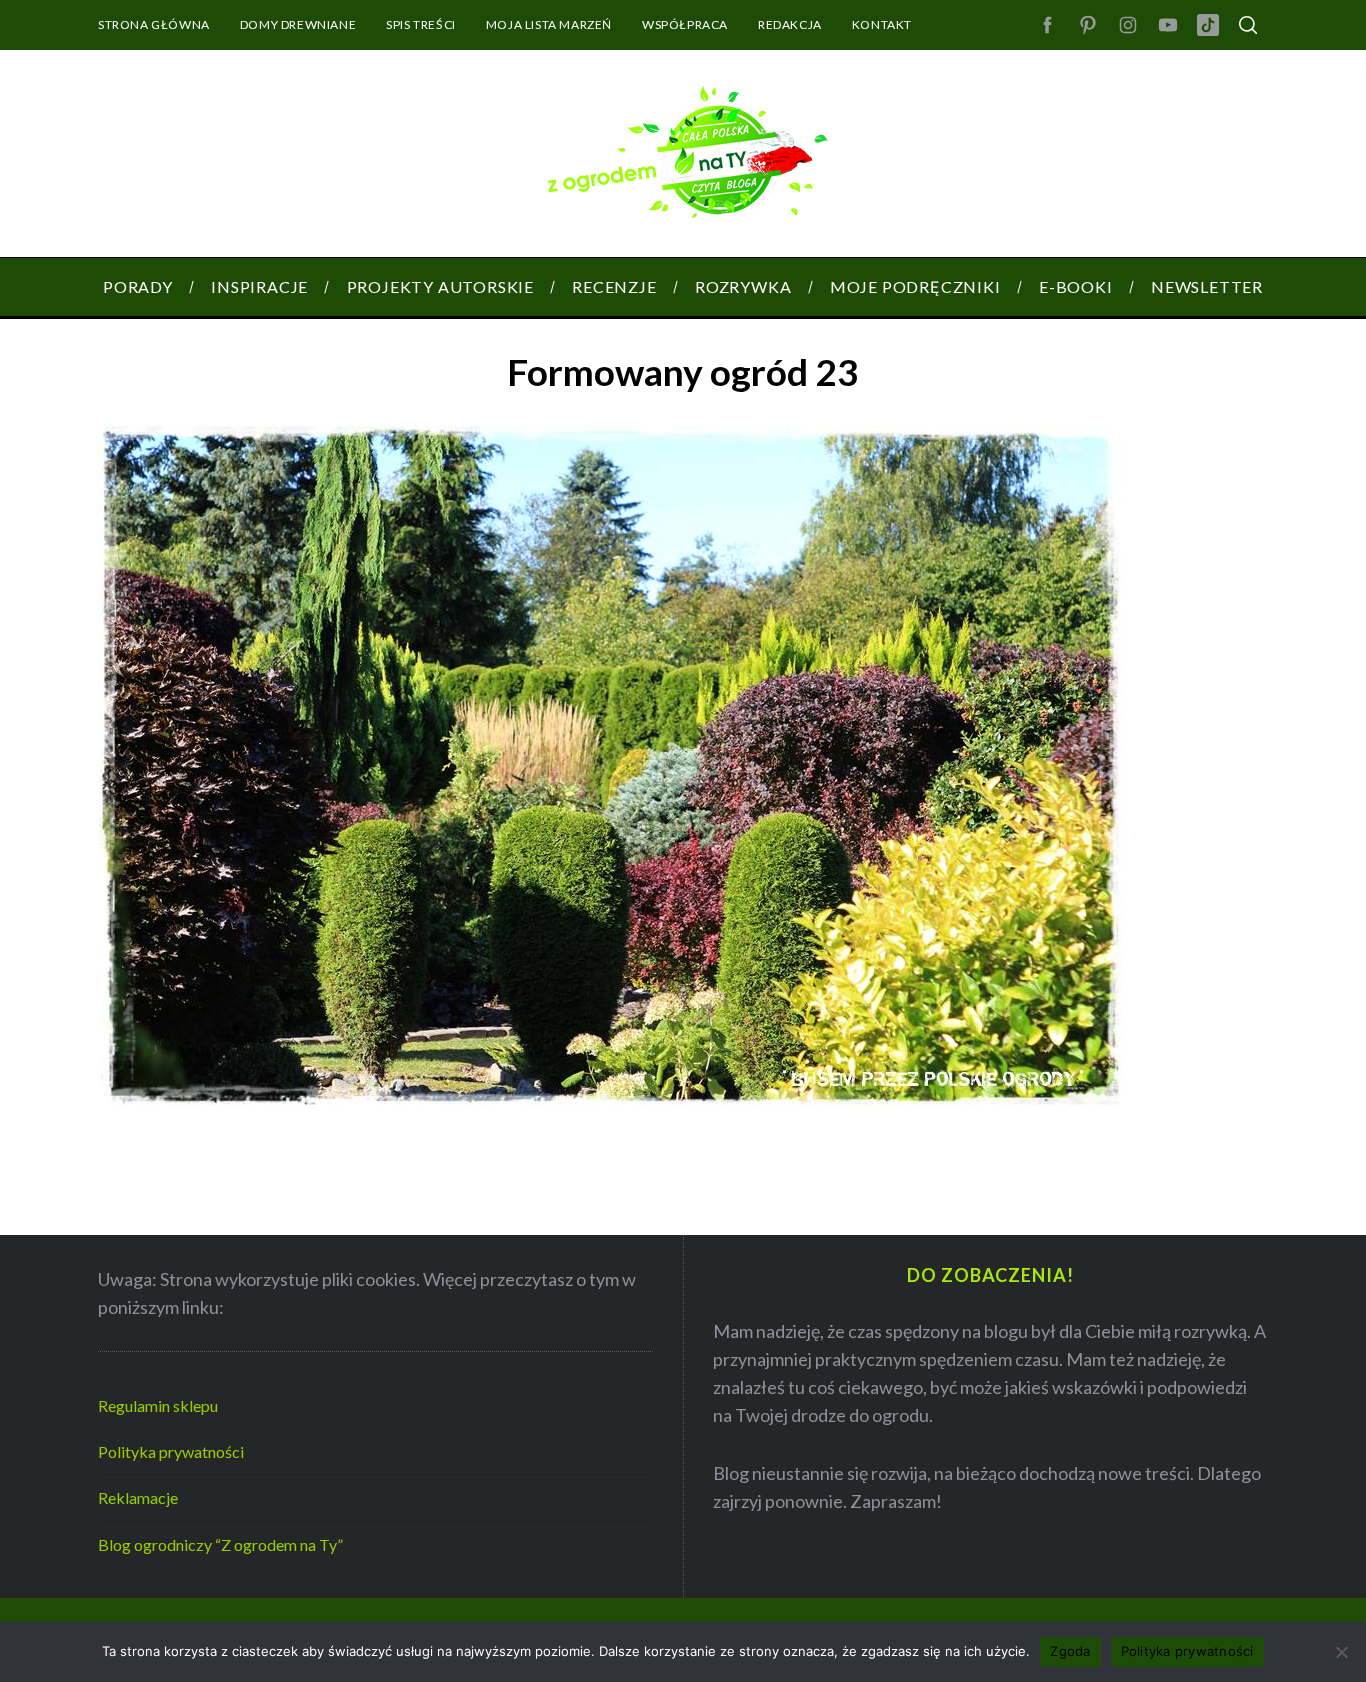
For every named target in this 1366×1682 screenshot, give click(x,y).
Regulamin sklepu (158, 1405)
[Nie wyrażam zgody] (1341, 1652)
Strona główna (154, 24)
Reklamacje (138, 1497)
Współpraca (685, 24)
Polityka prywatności (171, 1451)
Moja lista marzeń (549, 24)
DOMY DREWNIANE (298, 24)
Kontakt (882, 24)
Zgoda (1070, 1651)
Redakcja (790, 24)
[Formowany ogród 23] (610, 1101)
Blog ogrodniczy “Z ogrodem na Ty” (220, 1544)
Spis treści (421, 24)
